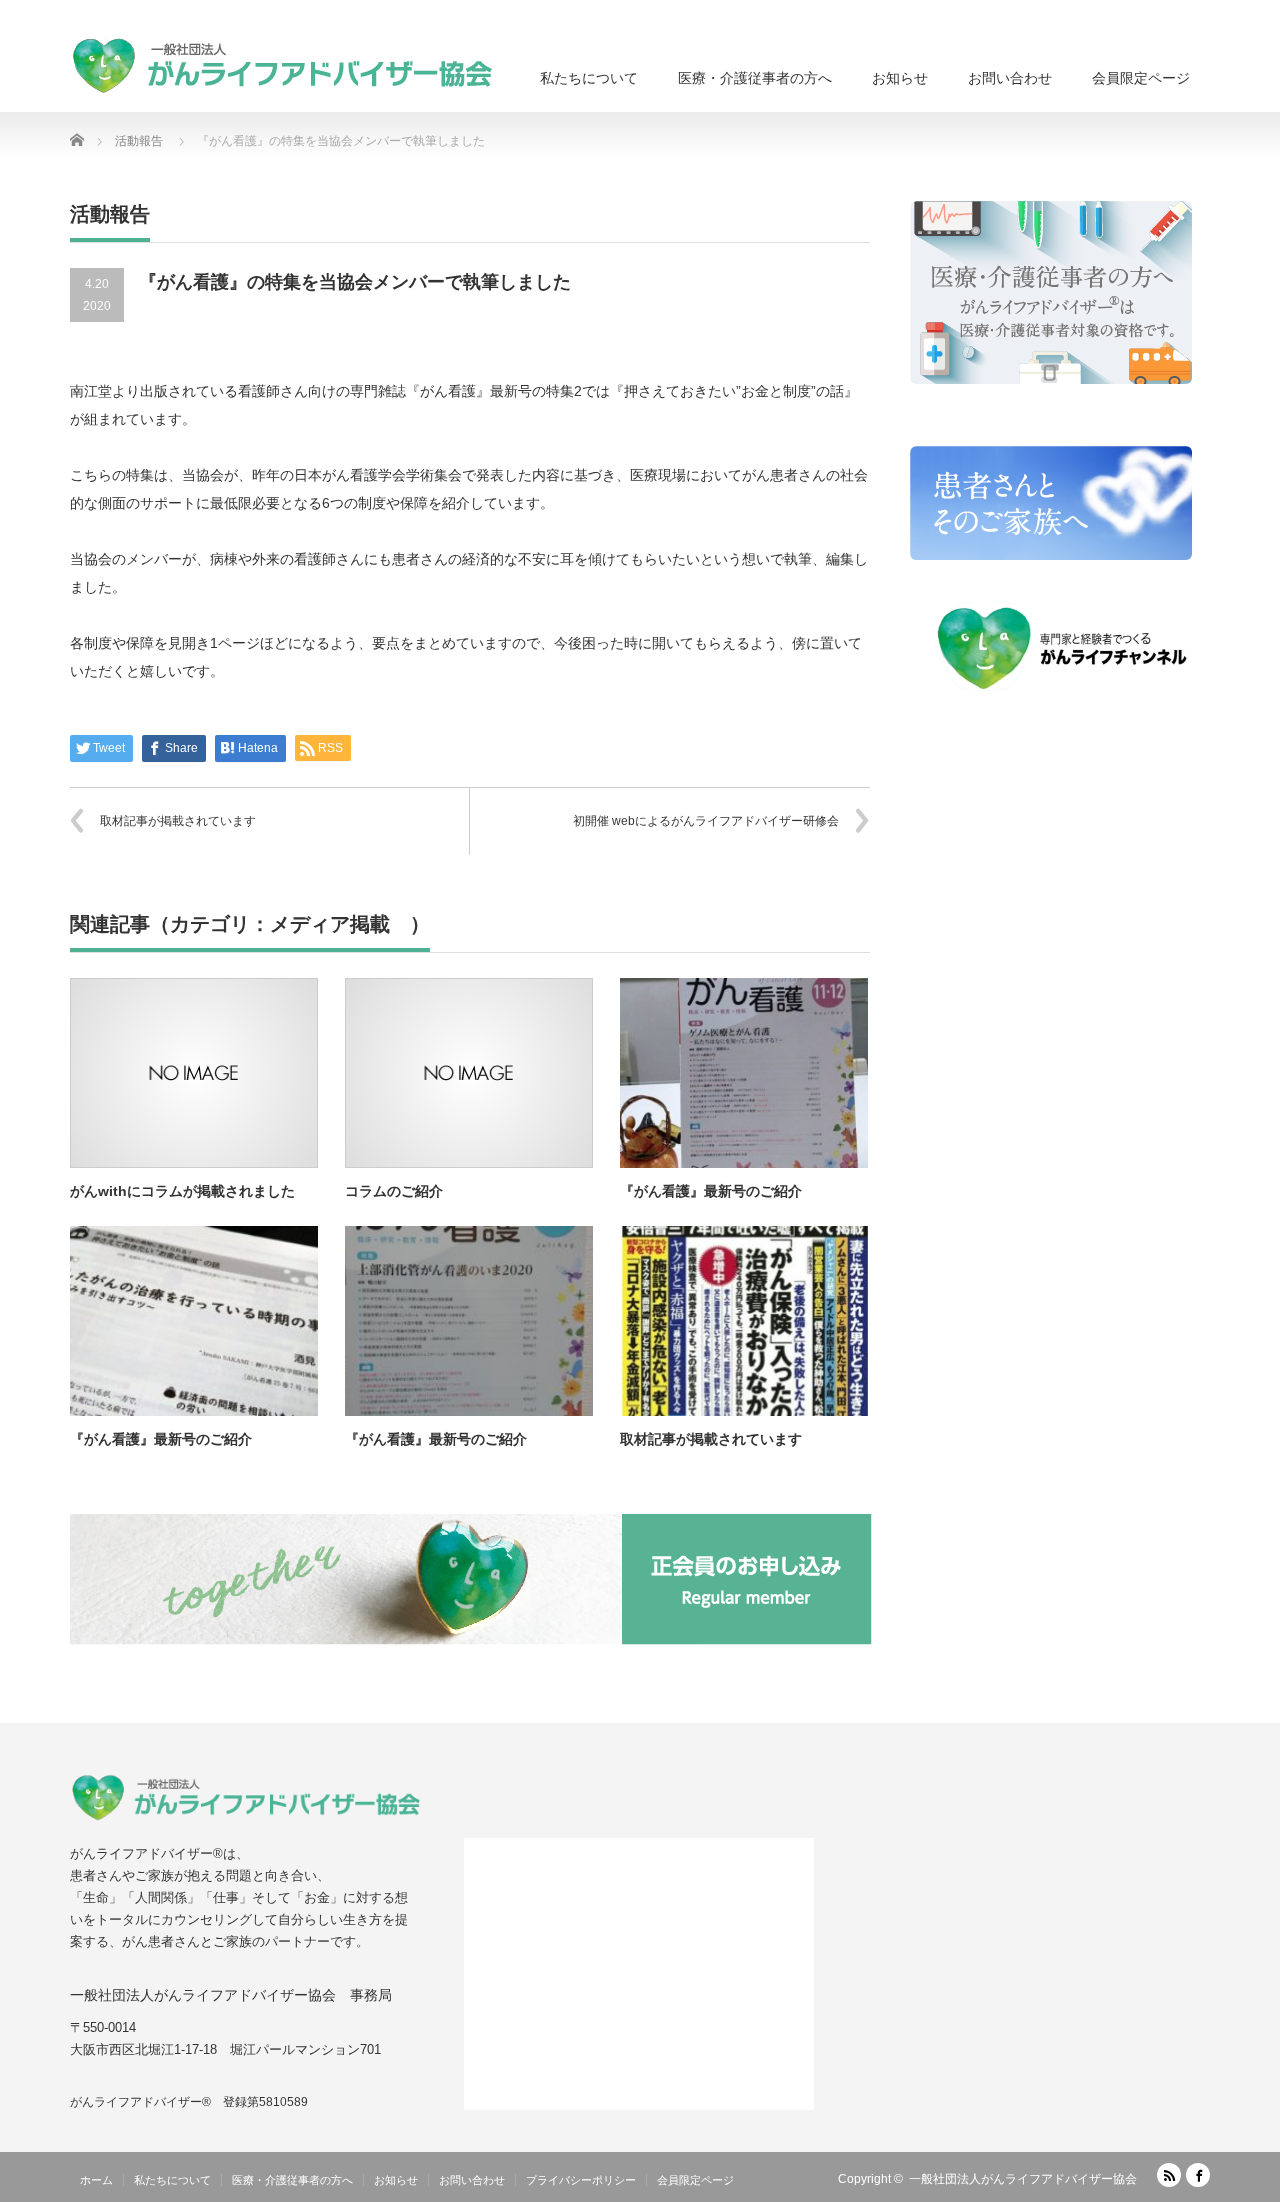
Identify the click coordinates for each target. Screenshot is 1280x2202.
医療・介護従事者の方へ (755, 78)
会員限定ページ (1141, 78)
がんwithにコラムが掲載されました (182, 1191)
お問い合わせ (1010, 78)
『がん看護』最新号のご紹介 (711, 1191)
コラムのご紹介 (394, 1191)
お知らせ (900, 78)
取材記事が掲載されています (178, 821)
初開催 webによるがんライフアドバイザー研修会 (706, 821)
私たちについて (589, 78)
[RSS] (1169, 2175)
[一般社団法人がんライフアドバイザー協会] (281, 65)
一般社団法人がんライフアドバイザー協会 (1023, 2179)
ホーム (96, 2180)
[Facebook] (1198, 2175)
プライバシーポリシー (581, 2180)
